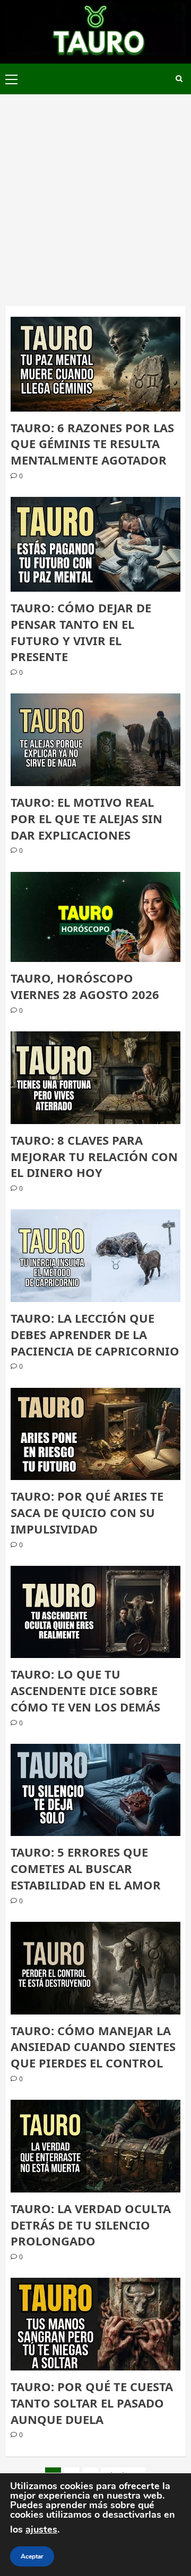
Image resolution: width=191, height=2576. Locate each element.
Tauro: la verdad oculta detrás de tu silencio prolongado (91, 2225)
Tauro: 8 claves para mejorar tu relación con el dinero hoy (94, 1156)
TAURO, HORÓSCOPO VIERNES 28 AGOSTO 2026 (85, 986)
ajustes (41, 2529)
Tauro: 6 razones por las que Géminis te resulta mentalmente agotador (92, 444)
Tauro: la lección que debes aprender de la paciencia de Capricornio (95, 1334)
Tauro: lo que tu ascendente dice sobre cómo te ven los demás (85, 1690)
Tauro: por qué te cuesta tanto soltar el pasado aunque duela (92, 2403)
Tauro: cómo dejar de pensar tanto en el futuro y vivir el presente (81, 632)
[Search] (179, 79)
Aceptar (32, 2556)
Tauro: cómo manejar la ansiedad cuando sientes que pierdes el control (93, 2047)
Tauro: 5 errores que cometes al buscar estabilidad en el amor (86, 1868)
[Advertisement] (95, 195)
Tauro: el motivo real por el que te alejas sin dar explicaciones (86, 818)
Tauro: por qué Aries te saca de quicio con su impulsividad (87, 1512)
